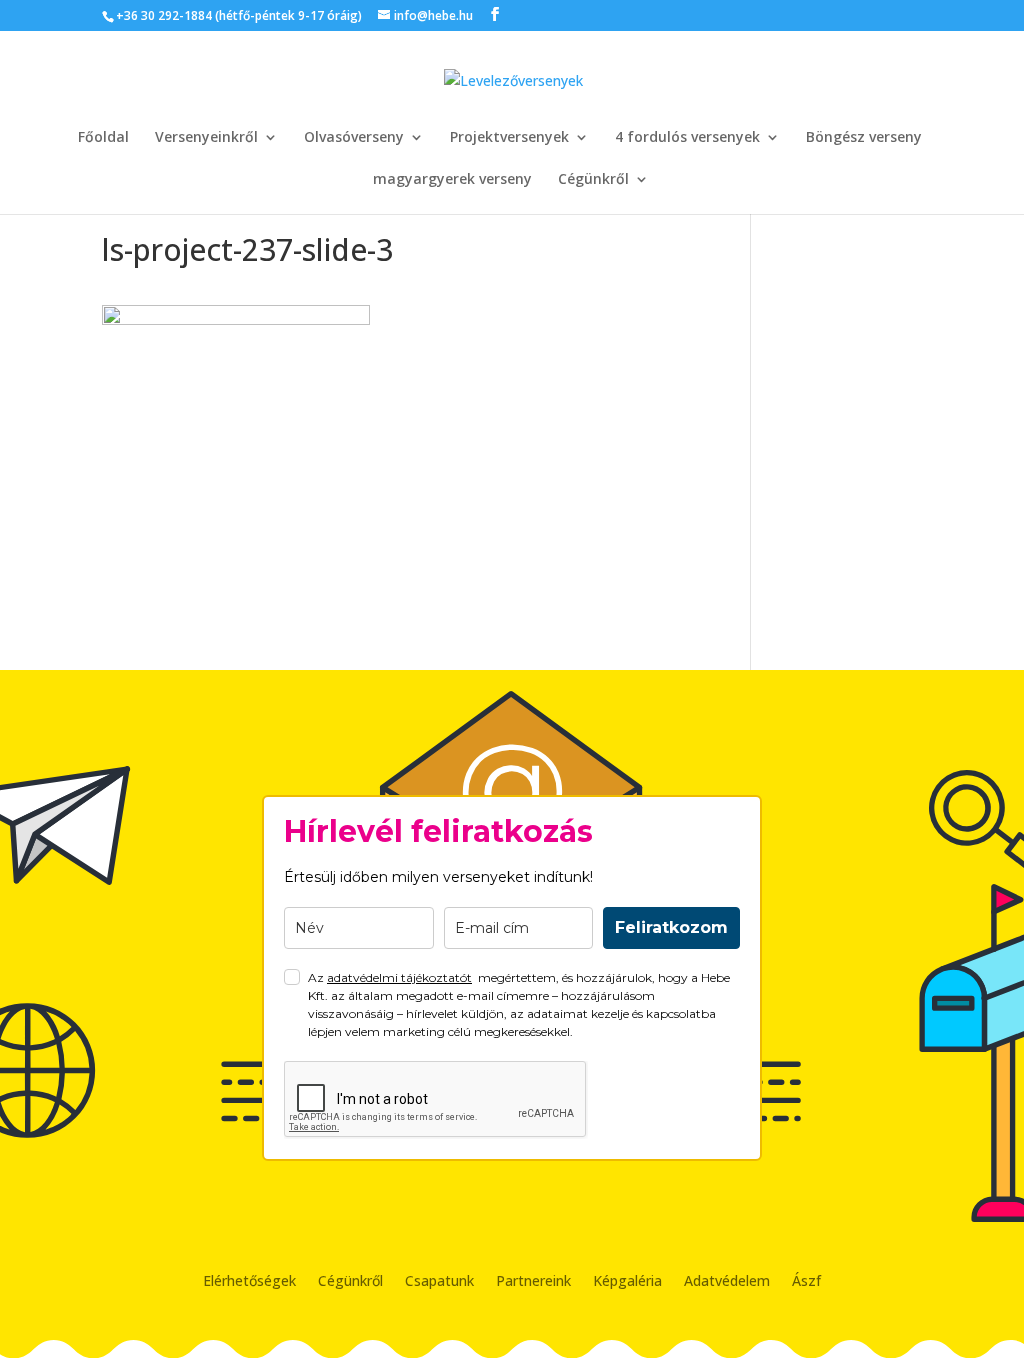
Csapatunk (439, 1282)
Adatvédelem (727, 1282)
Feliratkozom (671, 927)
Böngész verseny (864, 138)
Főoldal (103, 138)
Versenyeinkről (206, 138)
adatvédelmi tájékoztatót (399, 977)
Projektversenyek (509, 138)
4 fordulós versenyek (687, 138)
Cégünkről (593, 180)
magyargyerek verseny (452, 180)
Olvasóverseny (354, 138)
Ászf (806, 1282)
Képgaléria (627, 1282)
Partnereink (533, 1282)
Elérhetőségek (249, 1282)
